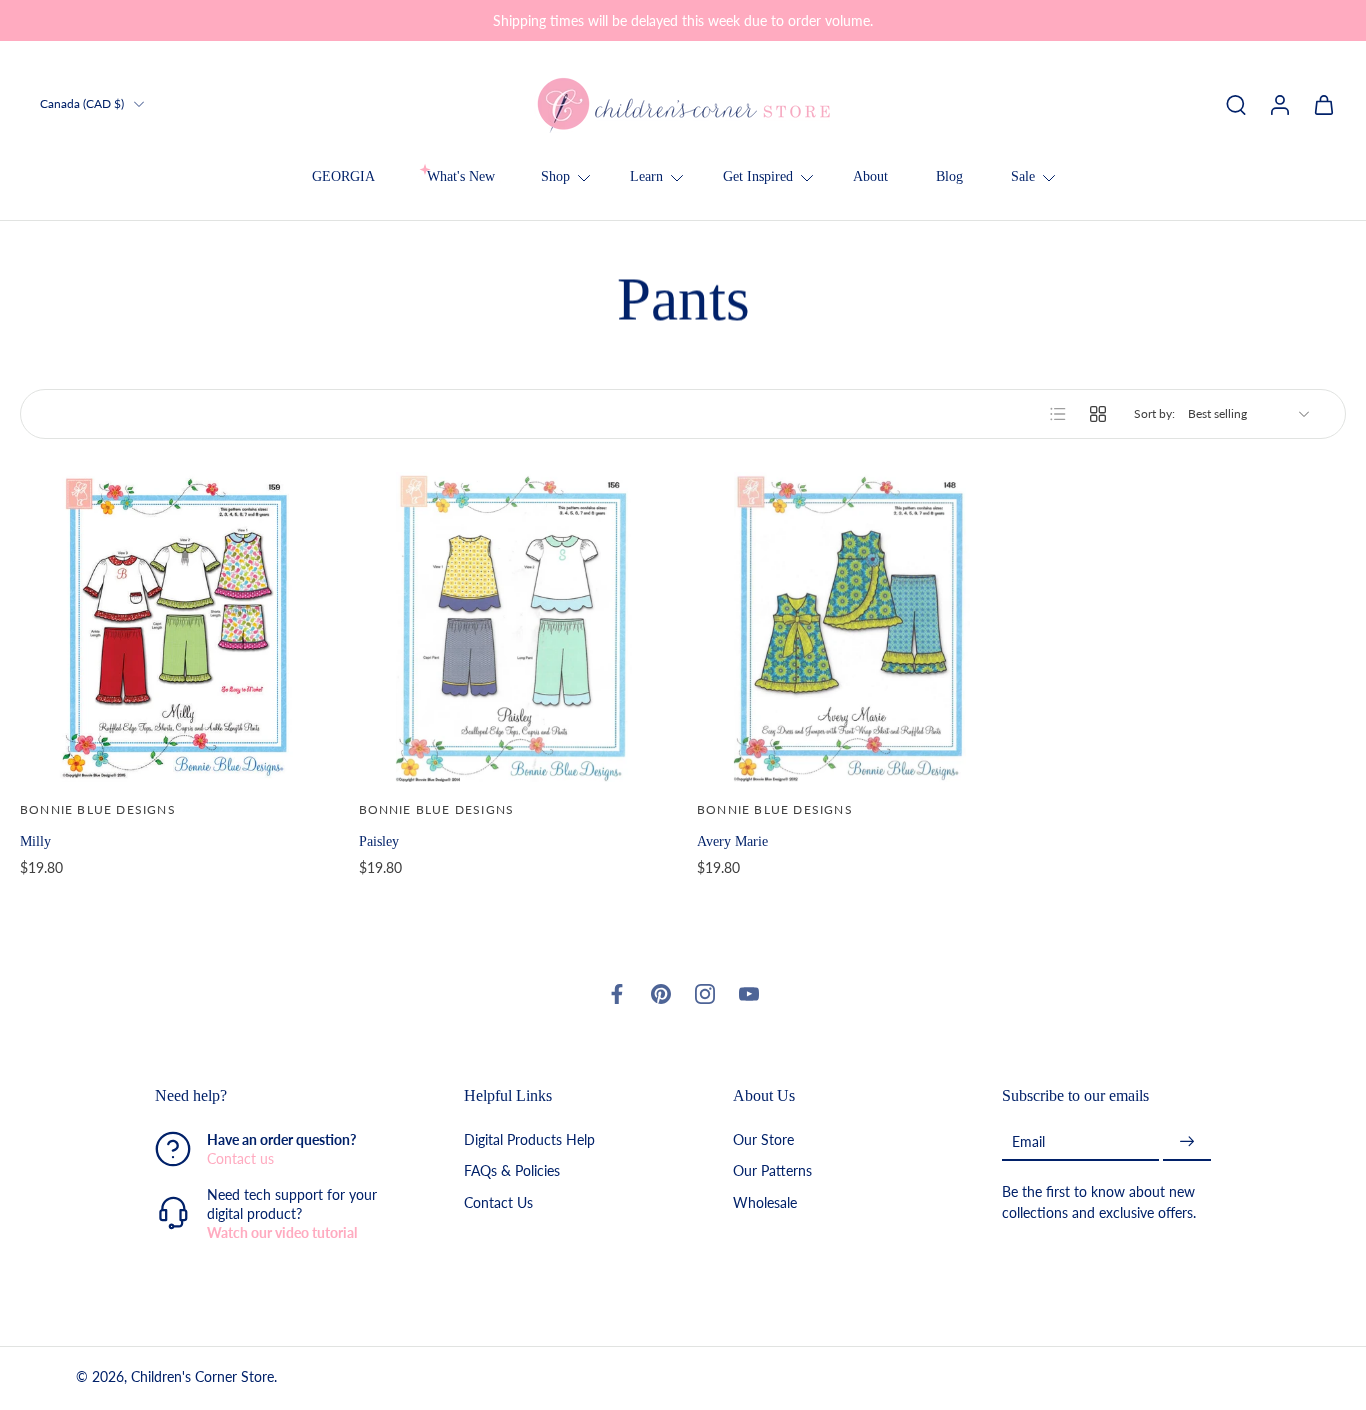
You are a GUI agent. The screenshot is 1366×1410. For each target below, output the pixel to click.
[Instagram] (705, 994)
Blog (949, 176)
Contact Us (498, 1201)
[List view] (1058, 414)
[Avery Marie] (852, 627)
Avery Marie (732, 841)
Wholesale (765, 1201)
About (870, 176)
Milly (35, 841)
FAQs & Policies (512, 1170)
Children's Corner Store (202, 1376)
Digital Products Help (529, 1139)
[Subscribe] (1187, 1141)
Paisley (379, 841)
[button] (279, 1096)
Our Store (763, 1139)
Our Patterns (772, 1170)
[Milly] (175, 627)
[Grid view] (1098, 414)
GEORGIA (343, 176)
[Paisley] (514, 627)
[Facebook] (617, 994)
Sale (1023, 176)
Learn (646, 176)
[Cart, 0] (1324, 104)
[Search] (1236, 104)
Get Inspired (758, 176)
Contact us (240, 1158)
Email (1028, 1141)
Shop (555, 176)
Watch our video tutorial (282, 1232)
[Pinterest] (661, 994)
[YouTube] (749, 994)
